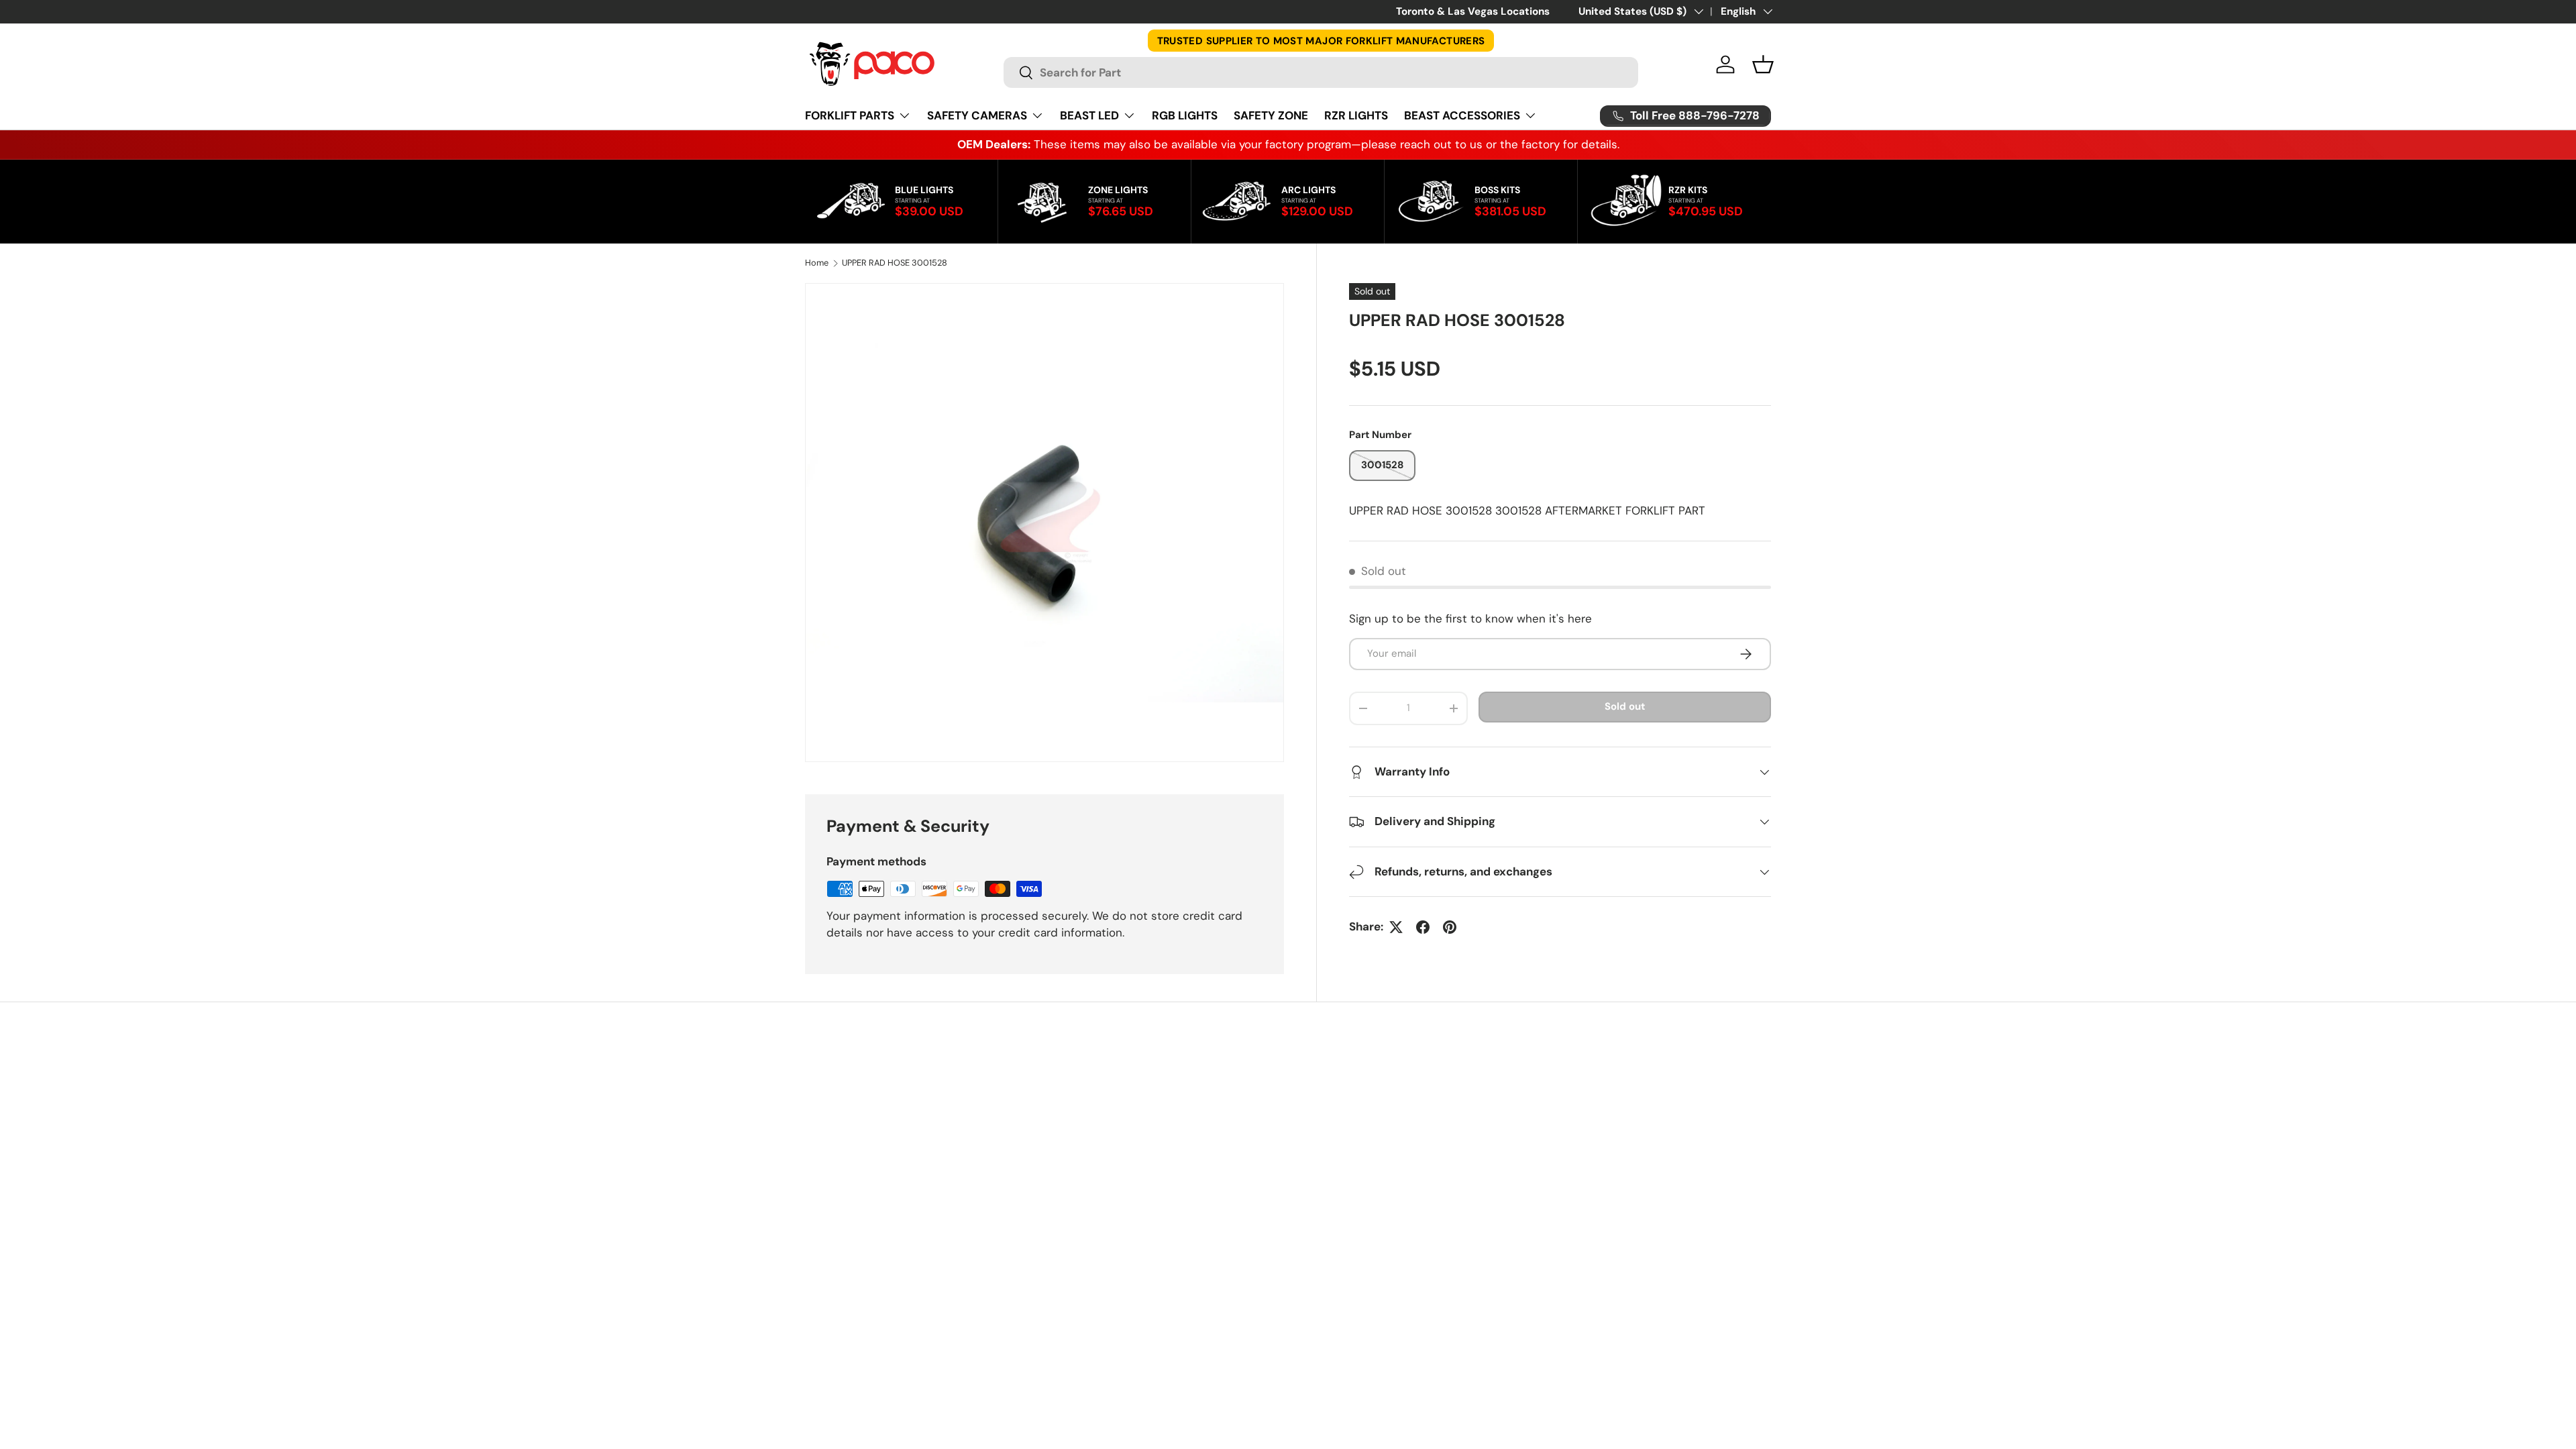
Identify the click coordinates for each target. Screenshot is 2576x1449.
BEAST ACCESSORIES (1462, 115)
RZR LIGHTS (1356, 115)
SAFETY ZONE (1271, 115)
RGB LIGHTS (1185, 115)
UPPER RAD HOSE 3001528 (895, 263)
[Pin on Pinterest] (1450, 927)
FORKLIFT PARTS (850, 115)
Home (817, 263)
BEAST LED (1089, 115)
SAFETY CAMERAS (977, 115)
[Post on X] (1396, 927)
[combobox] (1321, 72)
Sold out (1625, 706)
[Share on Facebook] (1423, 927)
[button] (1763, 64)
